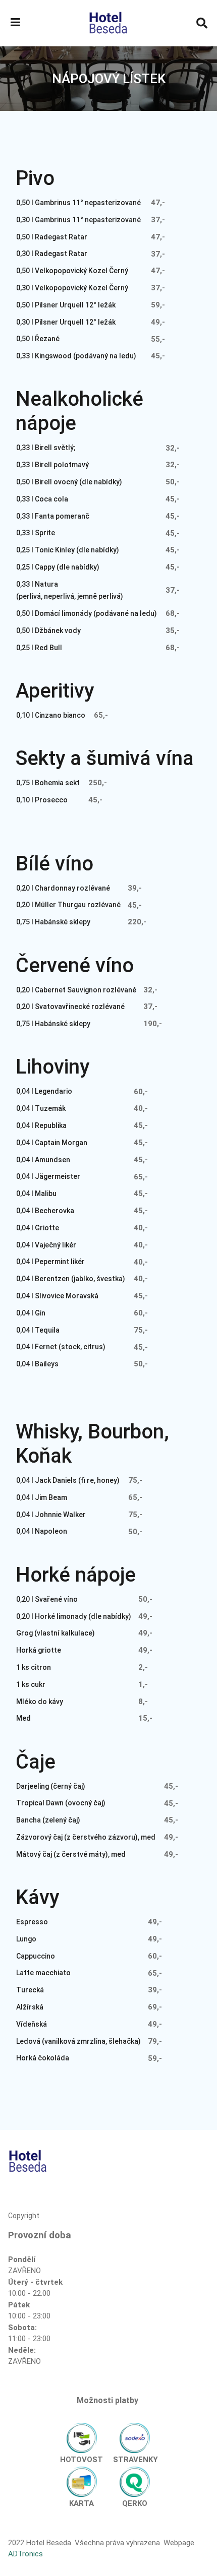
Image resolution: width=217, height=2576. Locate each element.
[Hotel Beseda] (108, 23)
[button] (15, 23)
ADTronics (25, 2554)
